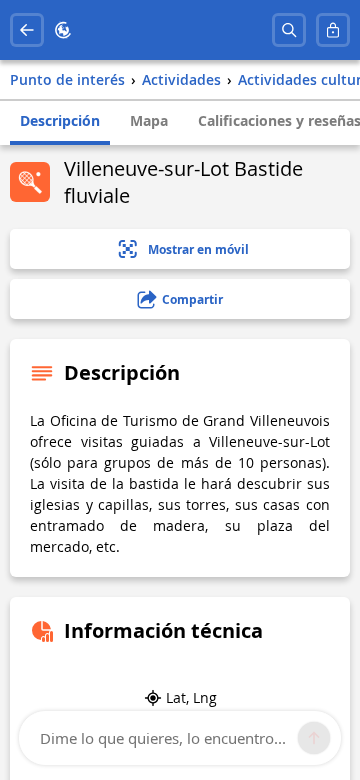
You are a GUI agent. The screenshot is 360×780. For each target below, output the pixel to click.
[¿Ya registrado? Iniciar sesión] (333, 30)
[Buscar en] (289, 30)
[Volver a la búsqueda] (27, 30)
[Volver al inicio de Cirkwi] (63, 30)
